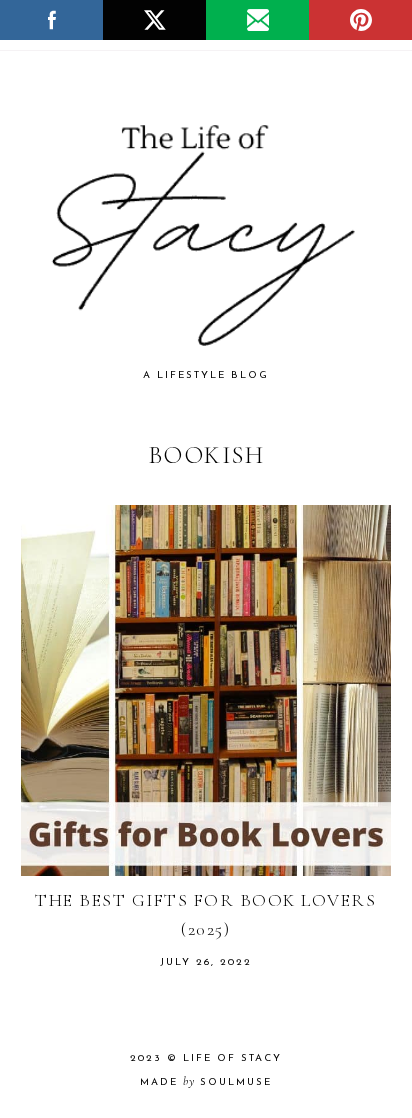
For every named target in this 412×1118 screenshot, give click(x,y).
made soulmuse (206, 1082)
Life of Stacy (232, 1058)
